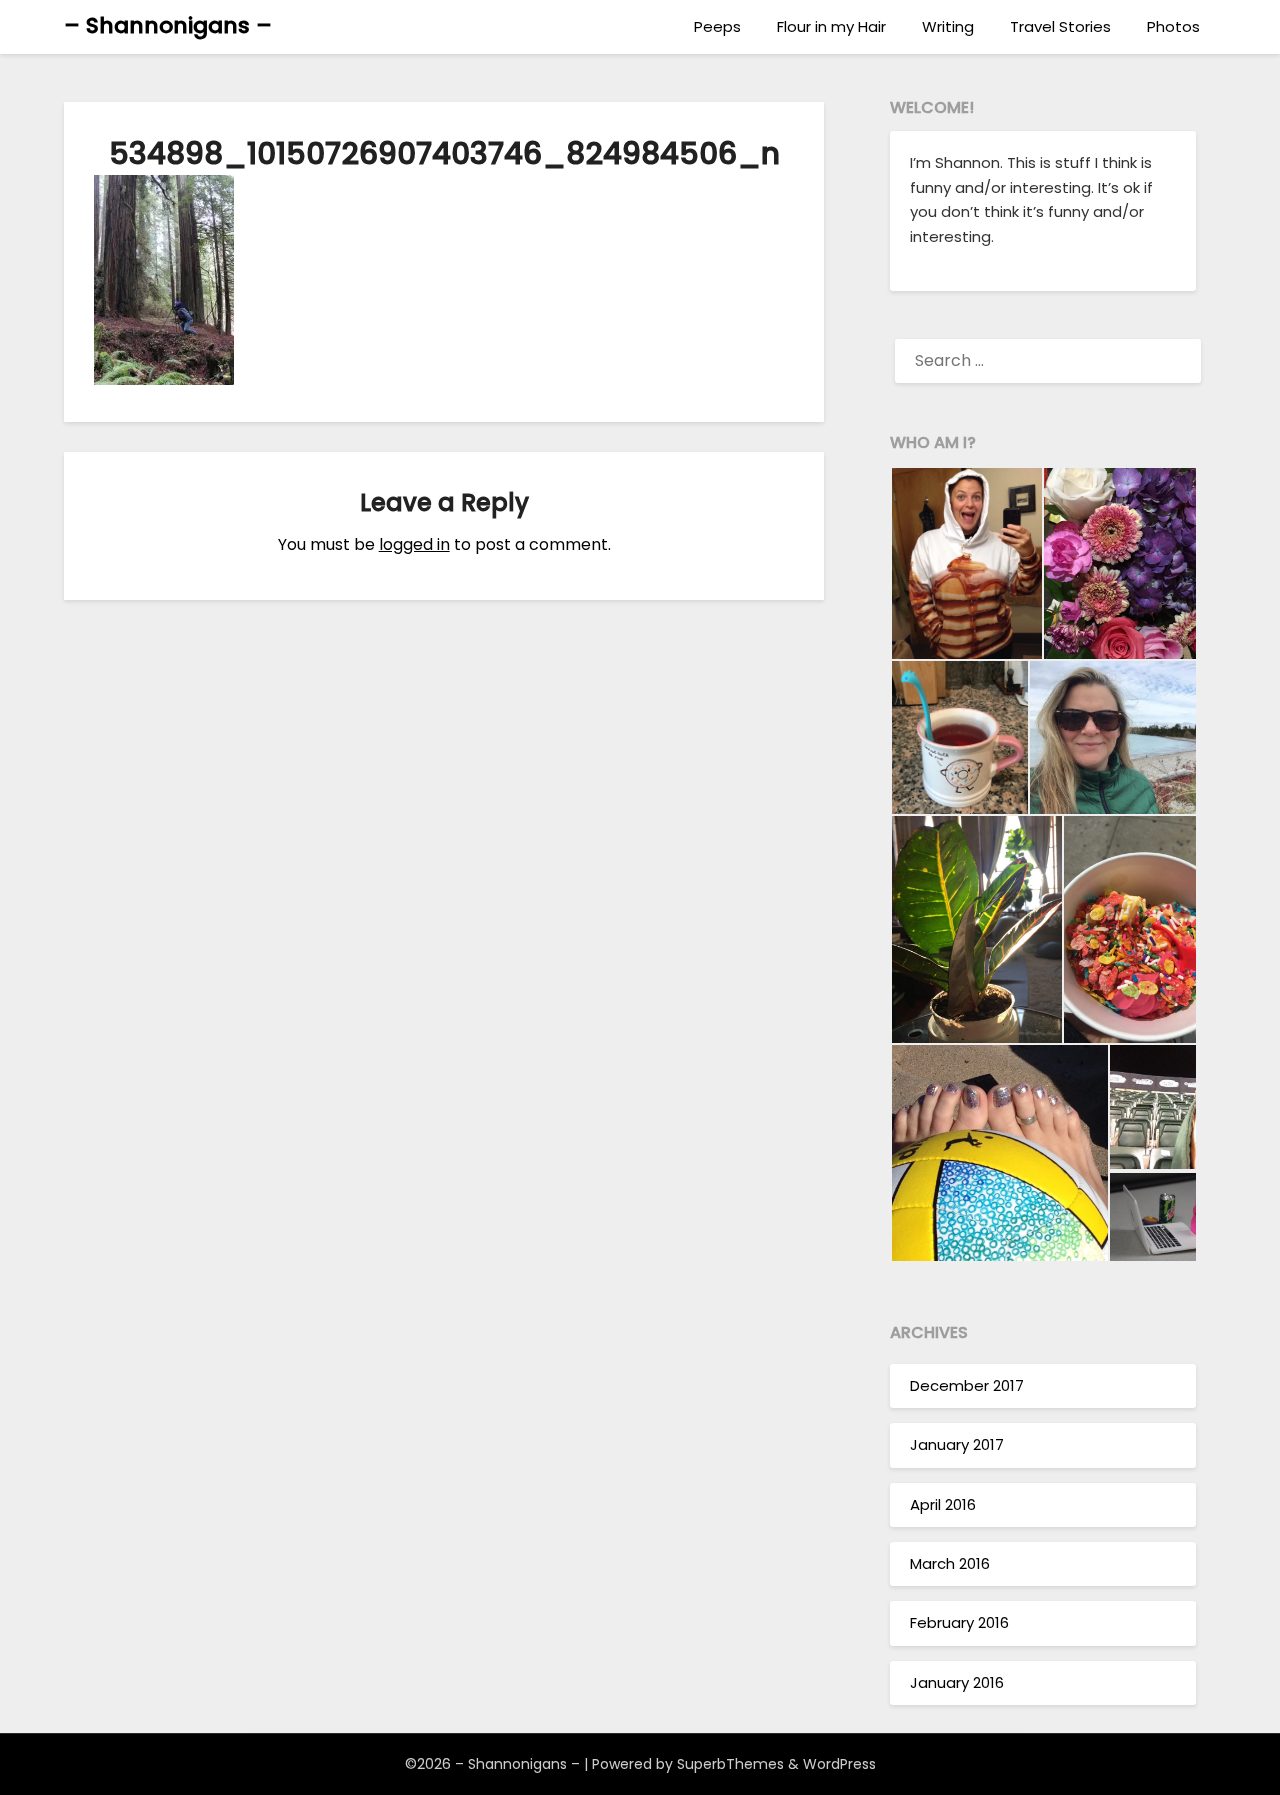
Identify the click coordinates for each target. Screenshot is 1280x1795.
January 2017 (957, 1444)
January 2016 (957, 1682)
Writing (948, 26)
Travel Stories (1060, 26)
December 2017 (967, 1385)
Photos (1173, 26)
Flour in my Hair (831, 26)
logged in (414, 544)
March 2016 (950, 1563)
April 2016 (943, 1504)
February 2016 (959, 1622)
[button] (966, 563)
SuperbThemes (730, 1764)
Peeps (717, 26)
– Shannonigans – (168, 25)
